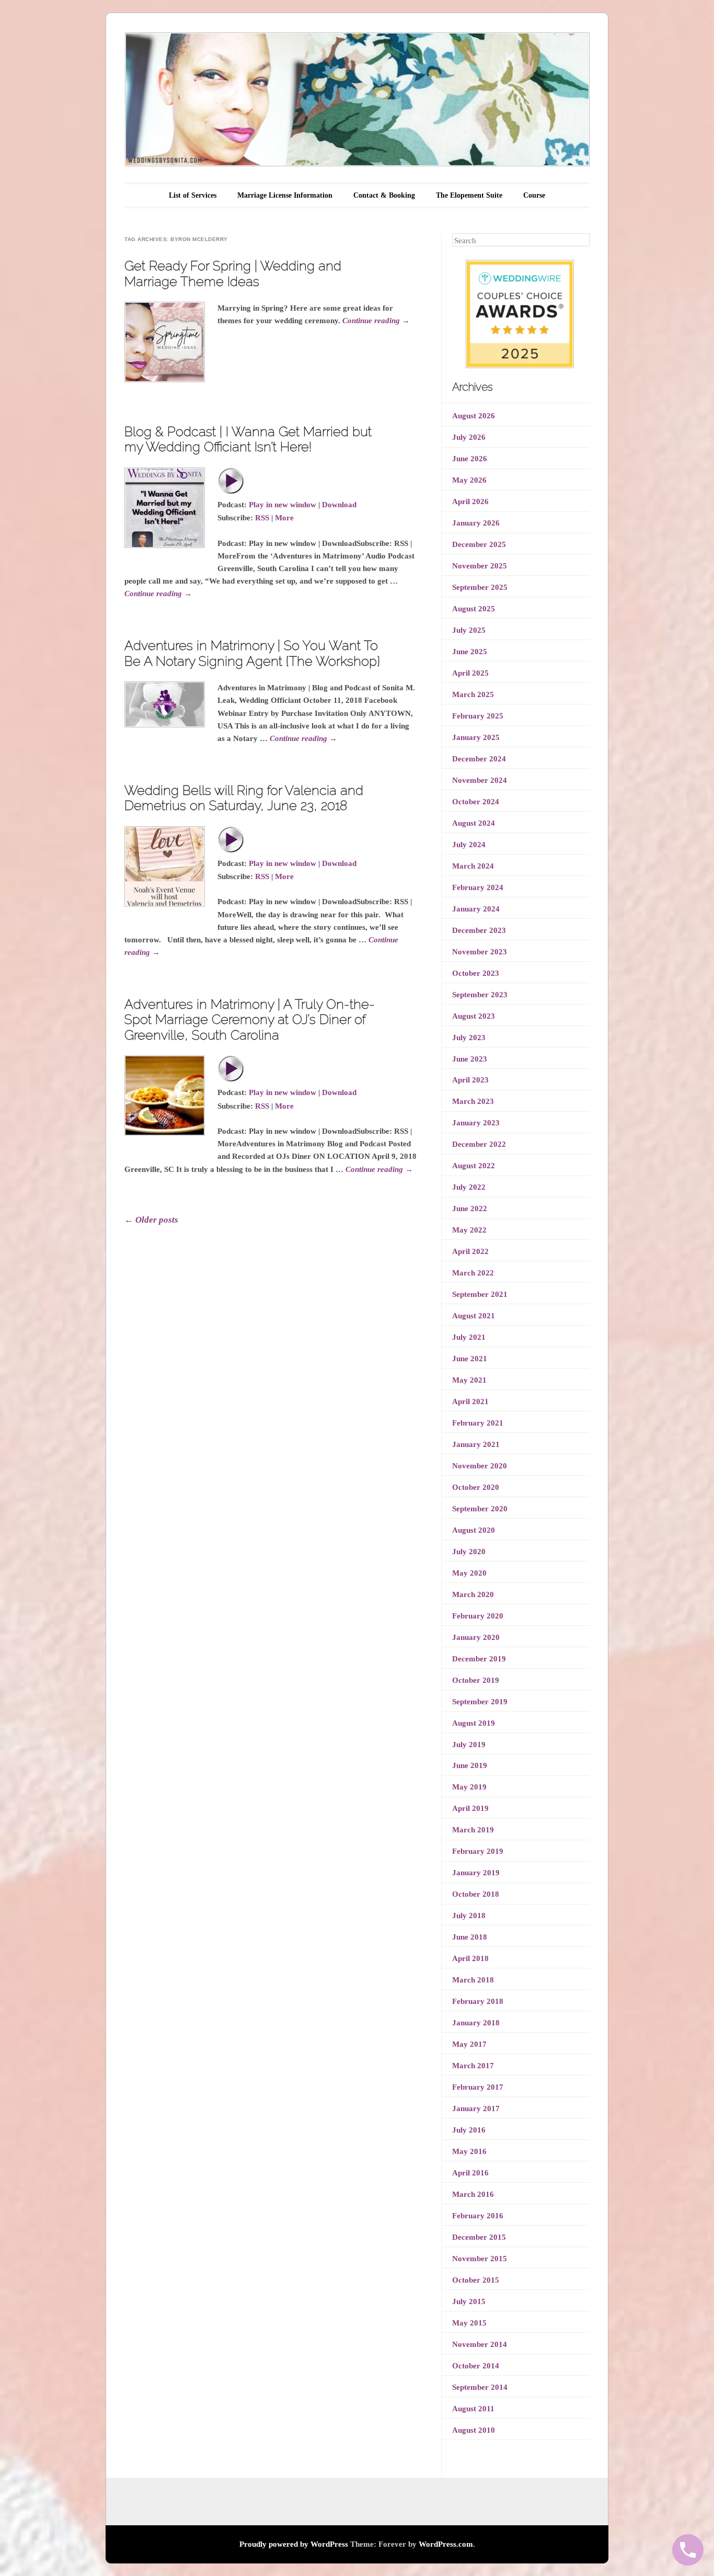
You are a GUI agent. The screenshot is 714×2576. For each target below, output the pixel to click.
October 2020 (476, 1487)
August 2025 (474, 609)
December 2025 (479, 544)
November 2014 (480, 2344)
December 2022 (479, 1144)
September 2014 (480, 2387)
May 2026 (469, 480)
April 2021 (470, 1401)
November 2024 (480, 780)
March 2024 (473, 866)
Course (534, 195)
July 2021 (469, 1337)
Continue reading (376, 321)
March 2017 (473, 2066)
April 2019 (470, 1808)
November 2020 (480, 1466)
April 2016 (470, 2173)
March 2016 (473, 2194)
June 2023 (470, 1059)
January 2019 (476, 1873)
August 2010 (474, 2430)
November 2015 (480, 2259)
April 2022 (470, 1251)
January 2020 (476, 1637)
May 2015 (469, 2323)
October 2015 (476, 2280)
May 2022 (469, 1230)
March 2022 (473, 1273)
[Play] (231, 492)
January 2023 (476, 1123)
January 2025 (476, 737)
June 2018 (470, 1937)
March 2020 (473, 1594)
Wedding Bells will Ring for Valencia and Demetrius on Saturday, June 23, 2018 (244, 798)
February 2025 (478, 716)
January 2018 (476, 2023)
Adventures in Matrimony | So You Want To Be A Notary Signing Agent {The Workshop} (252, 653)
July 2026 (469, 437)
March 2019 (473, 1830)
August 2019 (474, 1723)
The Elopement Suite (469, 195)
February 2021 (478, 1423)
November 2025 (480, 566)
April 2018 (470, 1958)
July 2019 (469, 1745)
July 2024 (469, 845)
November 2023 (480, 952)
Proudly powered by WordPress (294, 2544)
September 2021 (480, 1294)
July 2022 (469, 1187)
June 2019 (470, 1765)
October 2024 (476, 802)
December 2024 (479, 759)
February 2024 (478, 887)
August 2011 (473, 2409)
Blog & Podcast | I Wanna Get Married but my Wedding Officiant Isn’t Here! (248, 439)
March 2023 (473, 1101)
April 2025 (470, 673)
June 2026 (470, 459)
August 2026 (474, 416)
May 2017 (469, 2044)
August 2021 (474, 1316)
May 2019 (469, 1787)
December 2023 (479, 930)
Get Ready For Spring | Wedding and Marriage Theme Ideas (233, 273)
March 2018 (473, 1980)
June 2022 (470, 1209)
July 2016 (469, 2130)
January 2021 (476, 1444)
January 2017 (476, 2108)
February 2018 (478, 2001)
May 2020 (469, 1573)
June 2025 (470, 652)
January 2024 (476, 909)
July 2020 (469, 1552)
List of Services (193, 195)
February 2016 (478, 2216)
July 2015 (469, 2301)
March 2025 (473, 694)
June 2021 (470, 1359)
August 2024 (474, 823)
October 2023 (476, 973)
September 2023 (480, 995)
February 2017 (478, 2087)
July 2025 (469, 630)
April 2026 (470, 501)
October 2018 (476, 1894)
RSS (262, 518)
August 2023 (474, 1016)
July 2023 (469, 1038)
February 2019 (478, 1851)
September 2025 (480, 587)
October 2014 (476, 2366)
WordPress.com (446, 2544)
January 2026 (476, 523)
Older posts (151, 1220)
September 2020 (480, 1509)
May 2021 (469, 1380)
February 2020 (478, 1616)
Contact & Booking (384, 195)
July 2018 (469, 1916)
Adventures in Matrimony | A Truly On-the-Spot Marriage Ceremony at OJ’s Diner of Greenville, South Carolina (250, 1019)
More (284, 518)
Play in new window (283, 505)
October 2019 (476, 1680)
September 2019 (480, 1702)
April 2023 (470, 1080)
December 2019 (479, 1659)
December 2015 (479, 2237)
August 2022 (474, 1166)
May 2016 (469, 2151)
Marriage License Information (285, 195)
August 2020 (474, 1530)
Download (339, 505)
